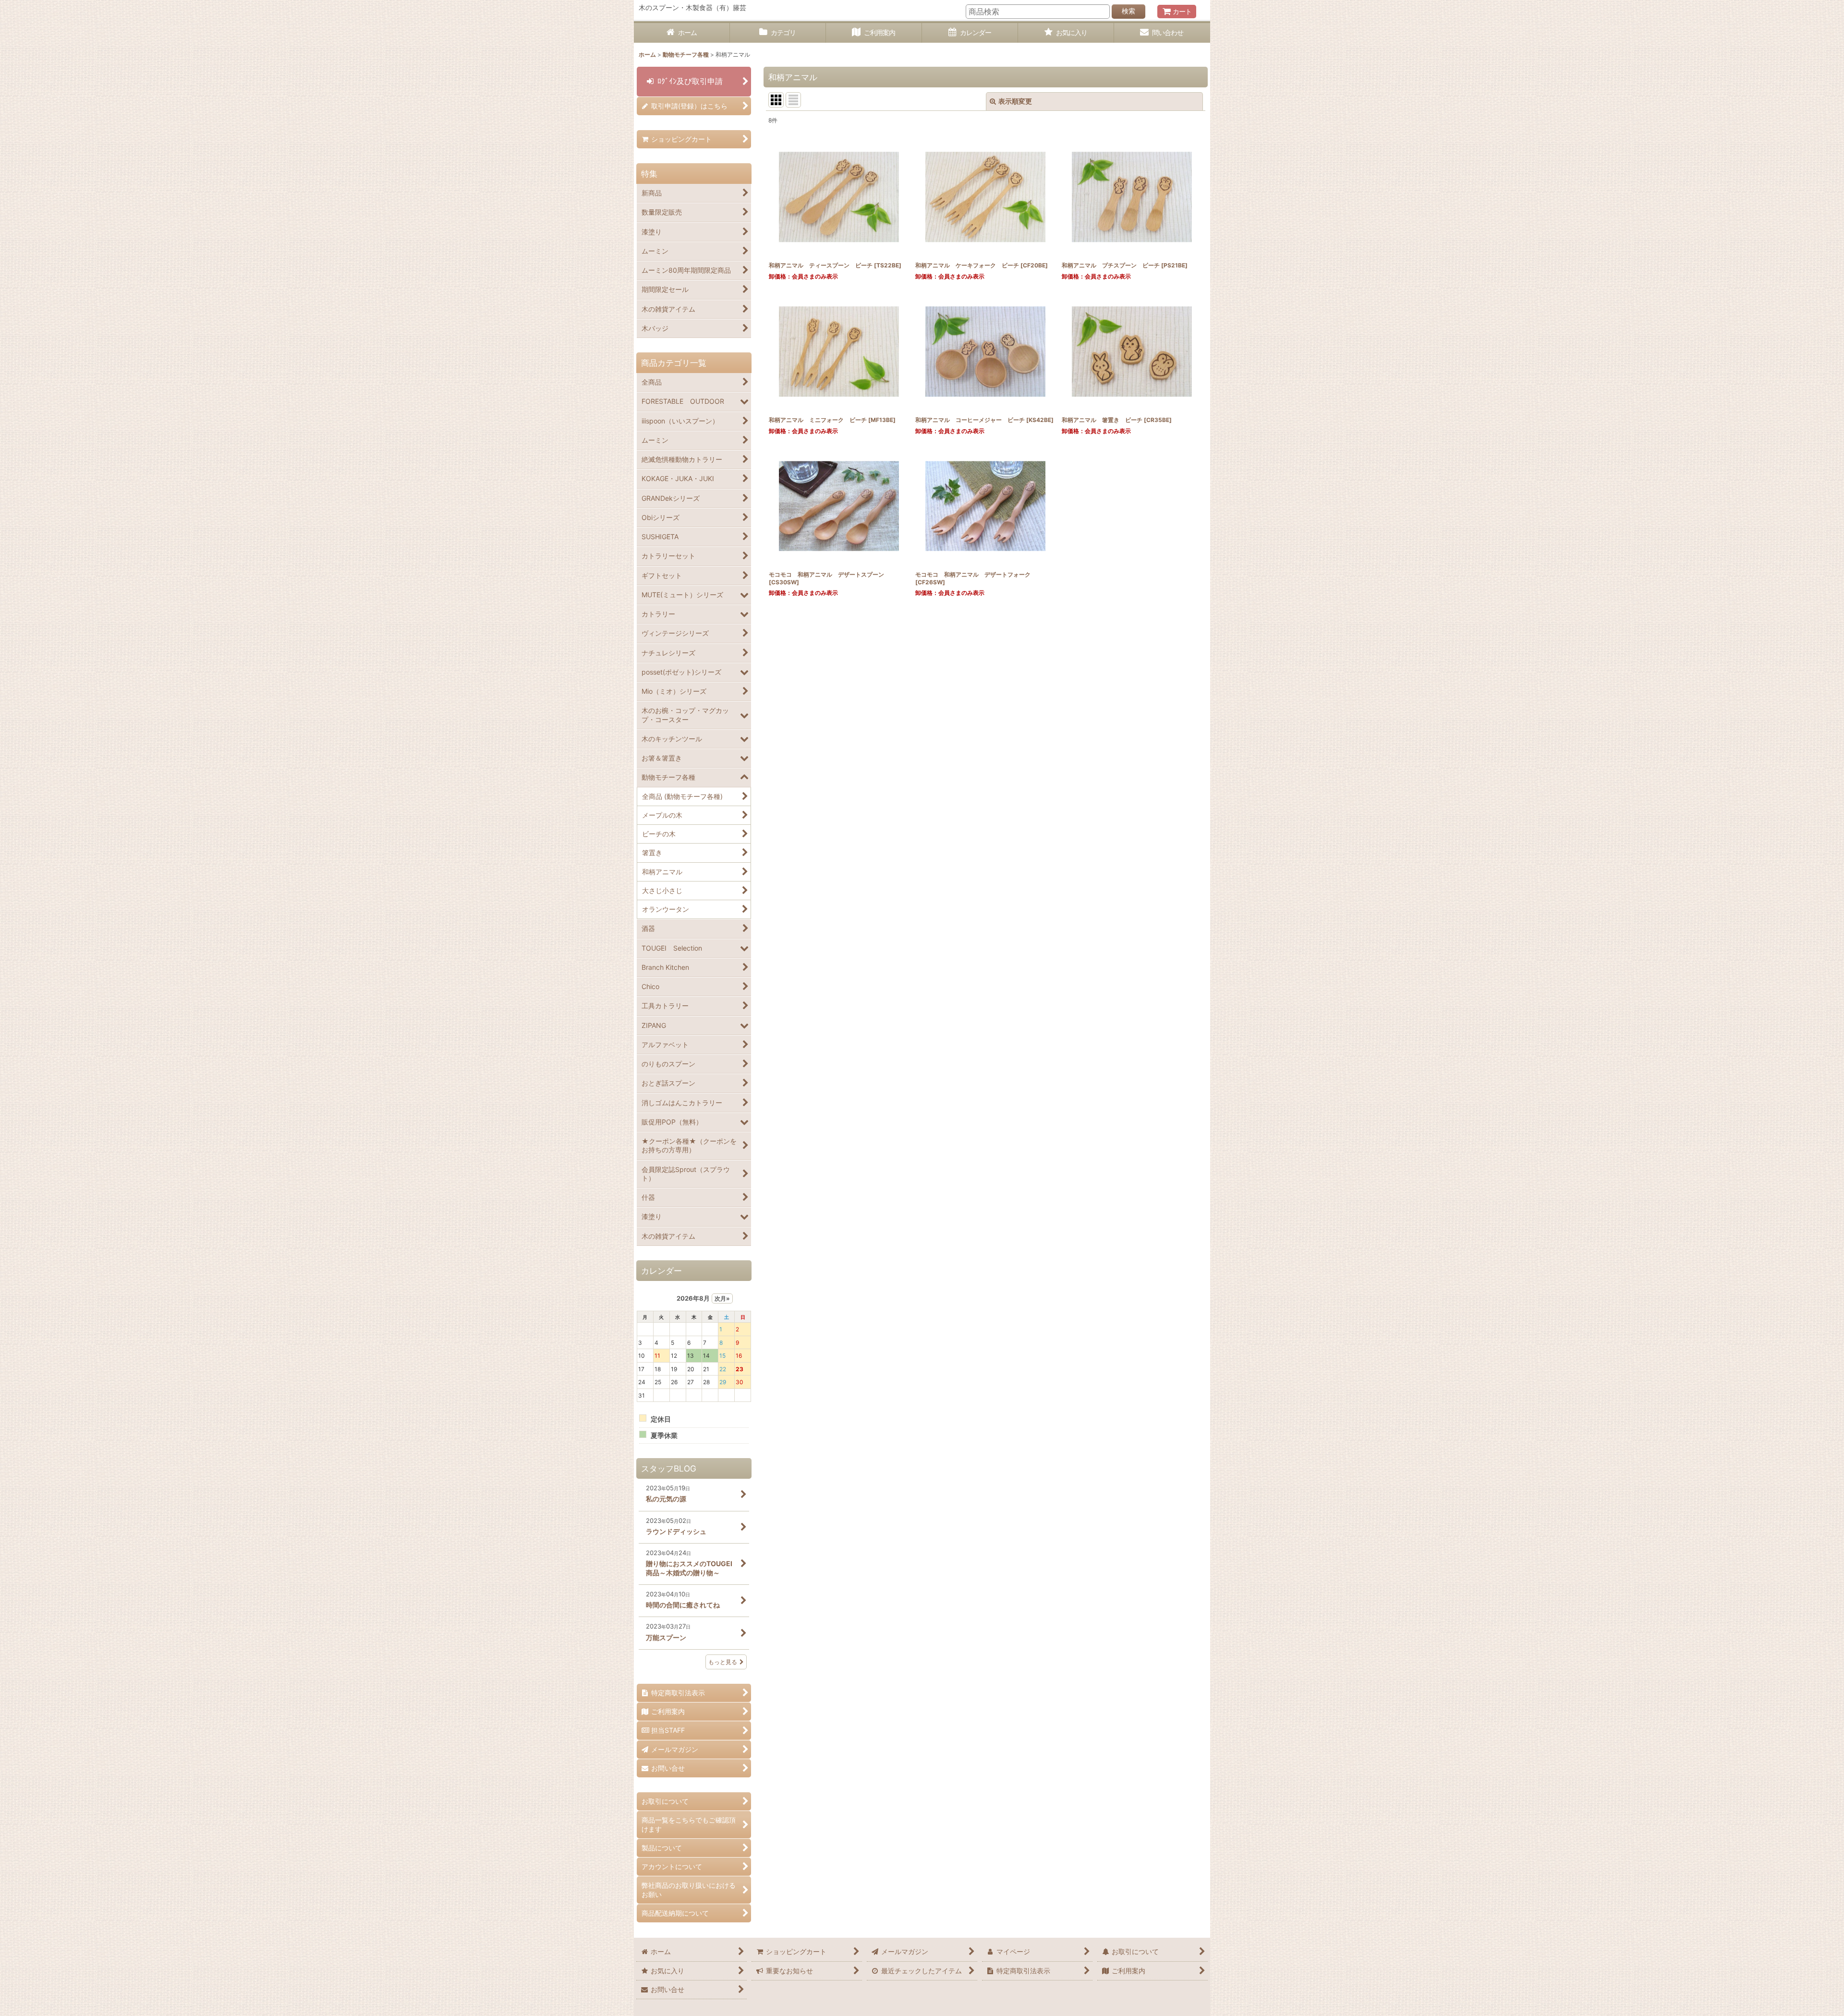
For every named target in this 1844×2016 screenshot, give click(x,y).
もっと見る (723, 1662)
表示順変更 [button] (1015, 101)
